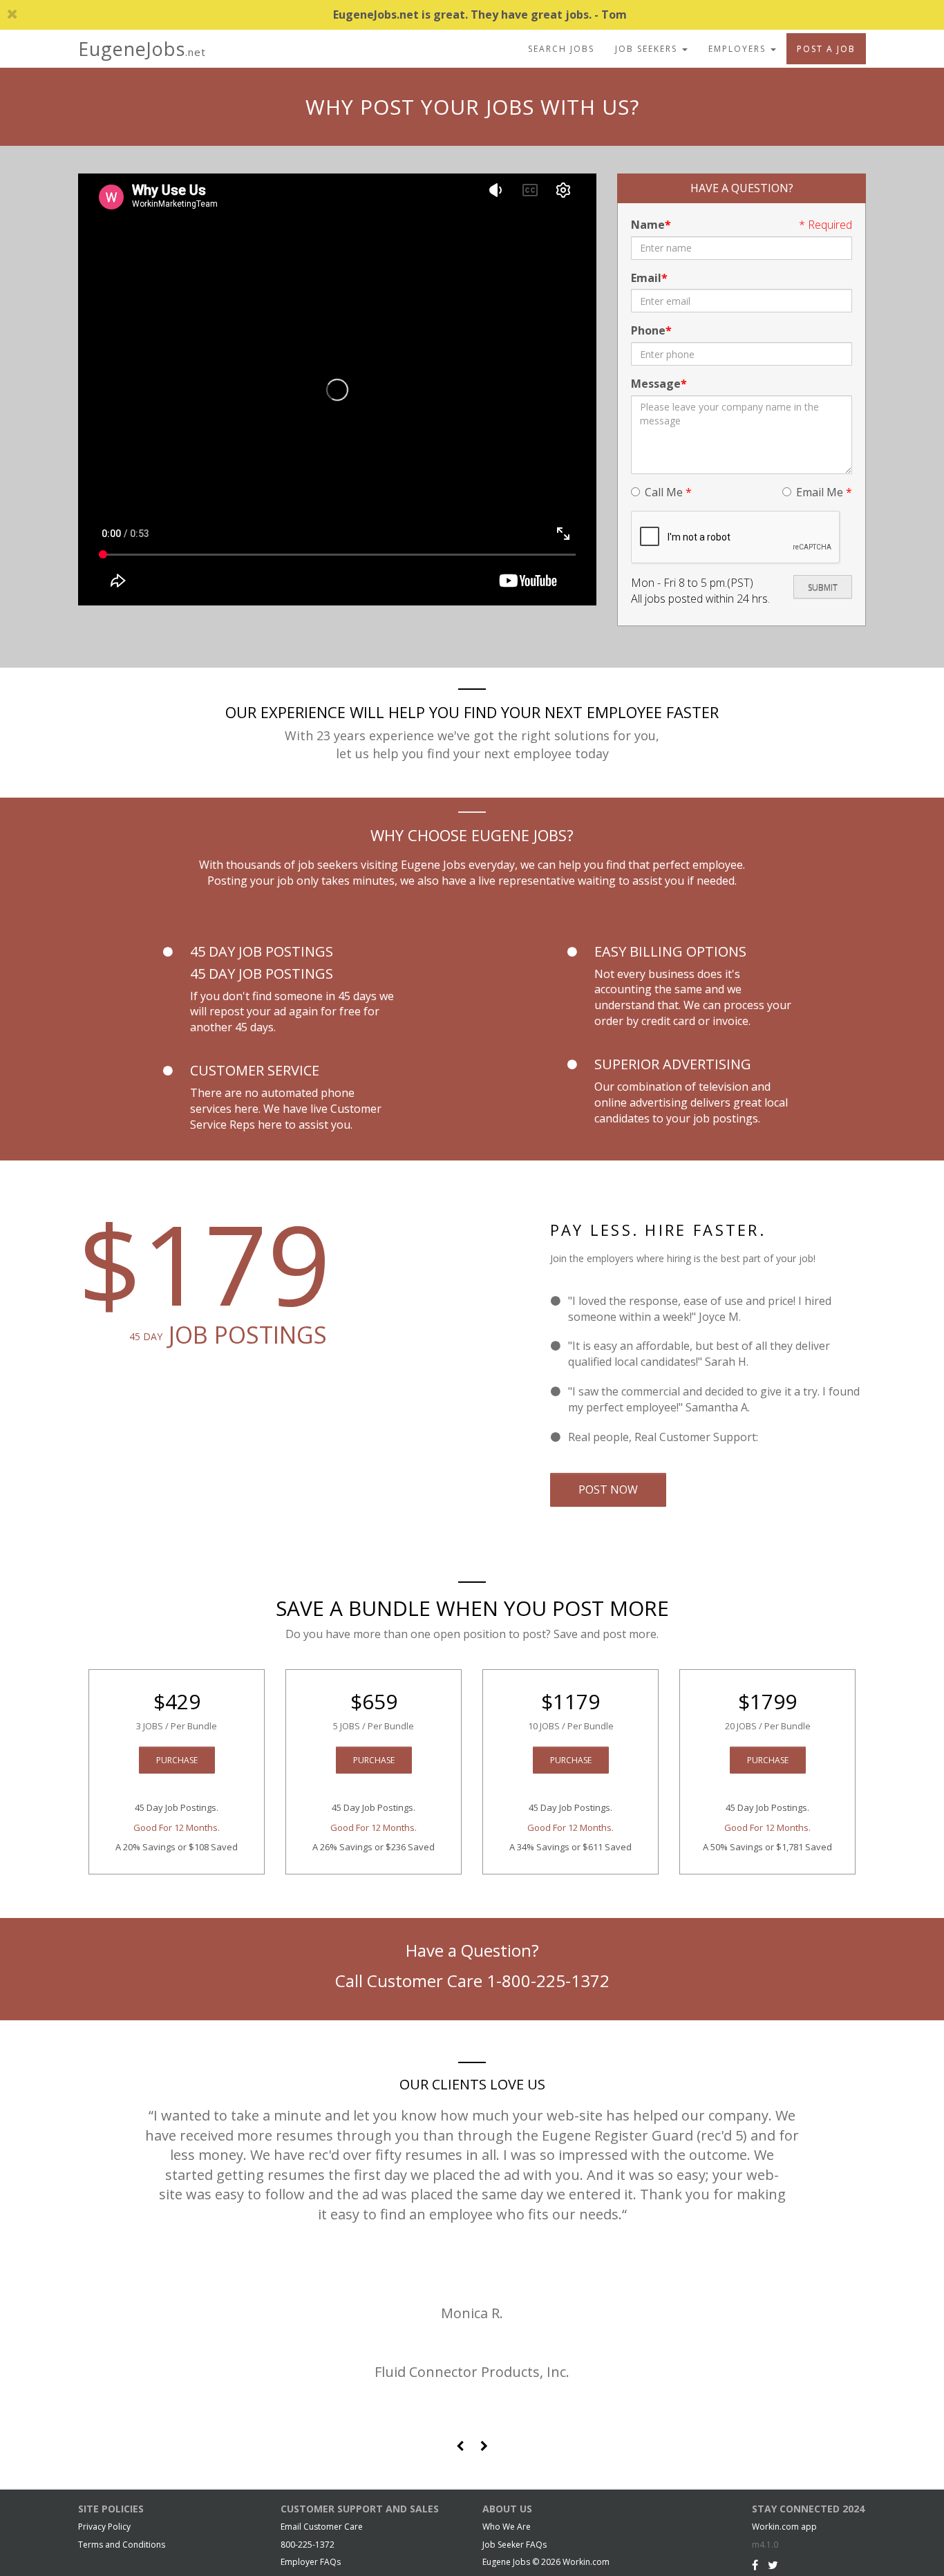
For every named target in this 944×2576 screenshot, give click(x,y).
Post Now (608, 1489)
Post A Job (826, 49)
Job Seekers (648, 49)
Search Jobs (561, 49)
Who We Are (507, 2527)
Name (648, 225)
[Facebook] (755, 2565)
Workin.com (586, 2562)
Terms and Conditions (122, 2545)
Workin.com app (784, 2527)
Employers (739, 49)
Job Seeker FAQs (515, 2545)
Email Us (783, 1437)
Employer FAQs (311, 2562)
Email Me (824, 492)
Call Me (668, 492)
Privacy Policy (104, 2527)
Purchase (177, 1760)
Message (656, 384)
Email (646, 278)
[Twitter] (773, 2565)
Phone (648, 330)
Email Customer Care (322, 2527)
